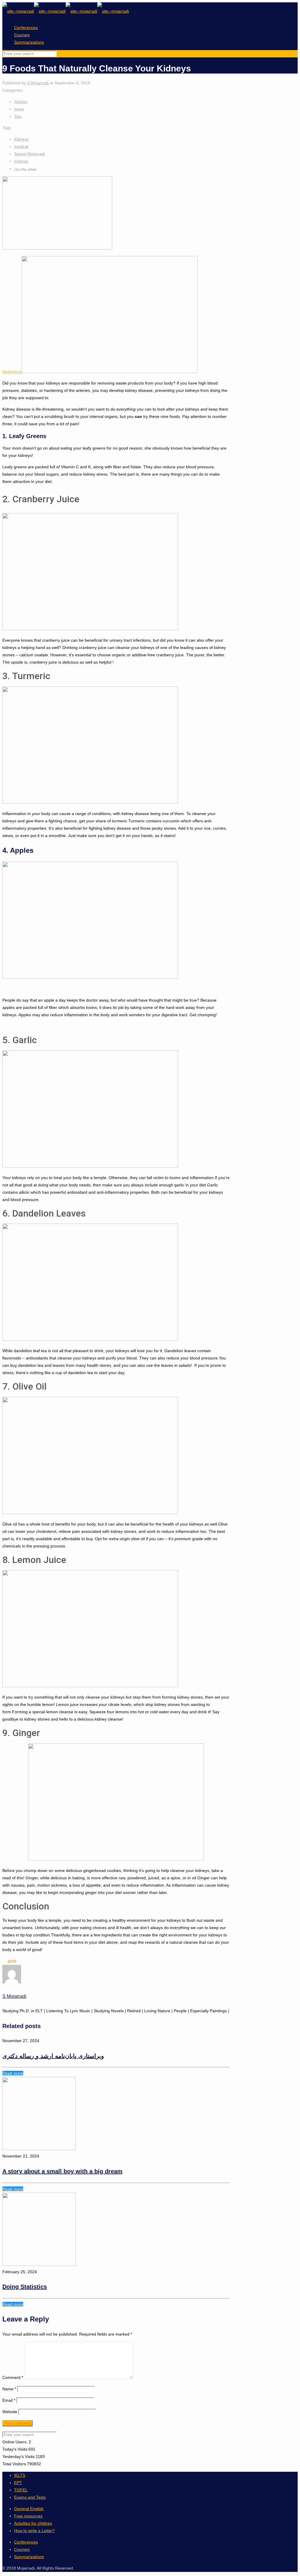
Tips (18, 116)
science (21, 161)
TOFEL (21, 2490)
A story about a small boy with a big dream (62, 2171)
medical (21, 146)
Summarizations (29, 42)
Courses (22, 35)
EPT (18, 2483)
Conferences (26, 28)
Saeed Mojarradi (29, 154)
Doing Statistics (25, 2287)
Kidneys (21, 139)
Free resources (28, 2516)
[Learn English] (66, 11)
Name (9, 2389)
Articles (21, 102)
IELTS (20, 2475)
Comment (13, 2377)
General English (29, 2509)
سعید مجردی (25, 168)
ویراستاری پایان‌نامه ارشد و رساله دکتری (53, 2056)
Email (9, 2400)
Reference (12, 372)
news (19, 109)
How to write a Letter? (34, 2531)
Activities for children (33, 2523)
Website (10, 2412)
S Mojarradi (38, 83)
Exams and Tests (30, 2497)
